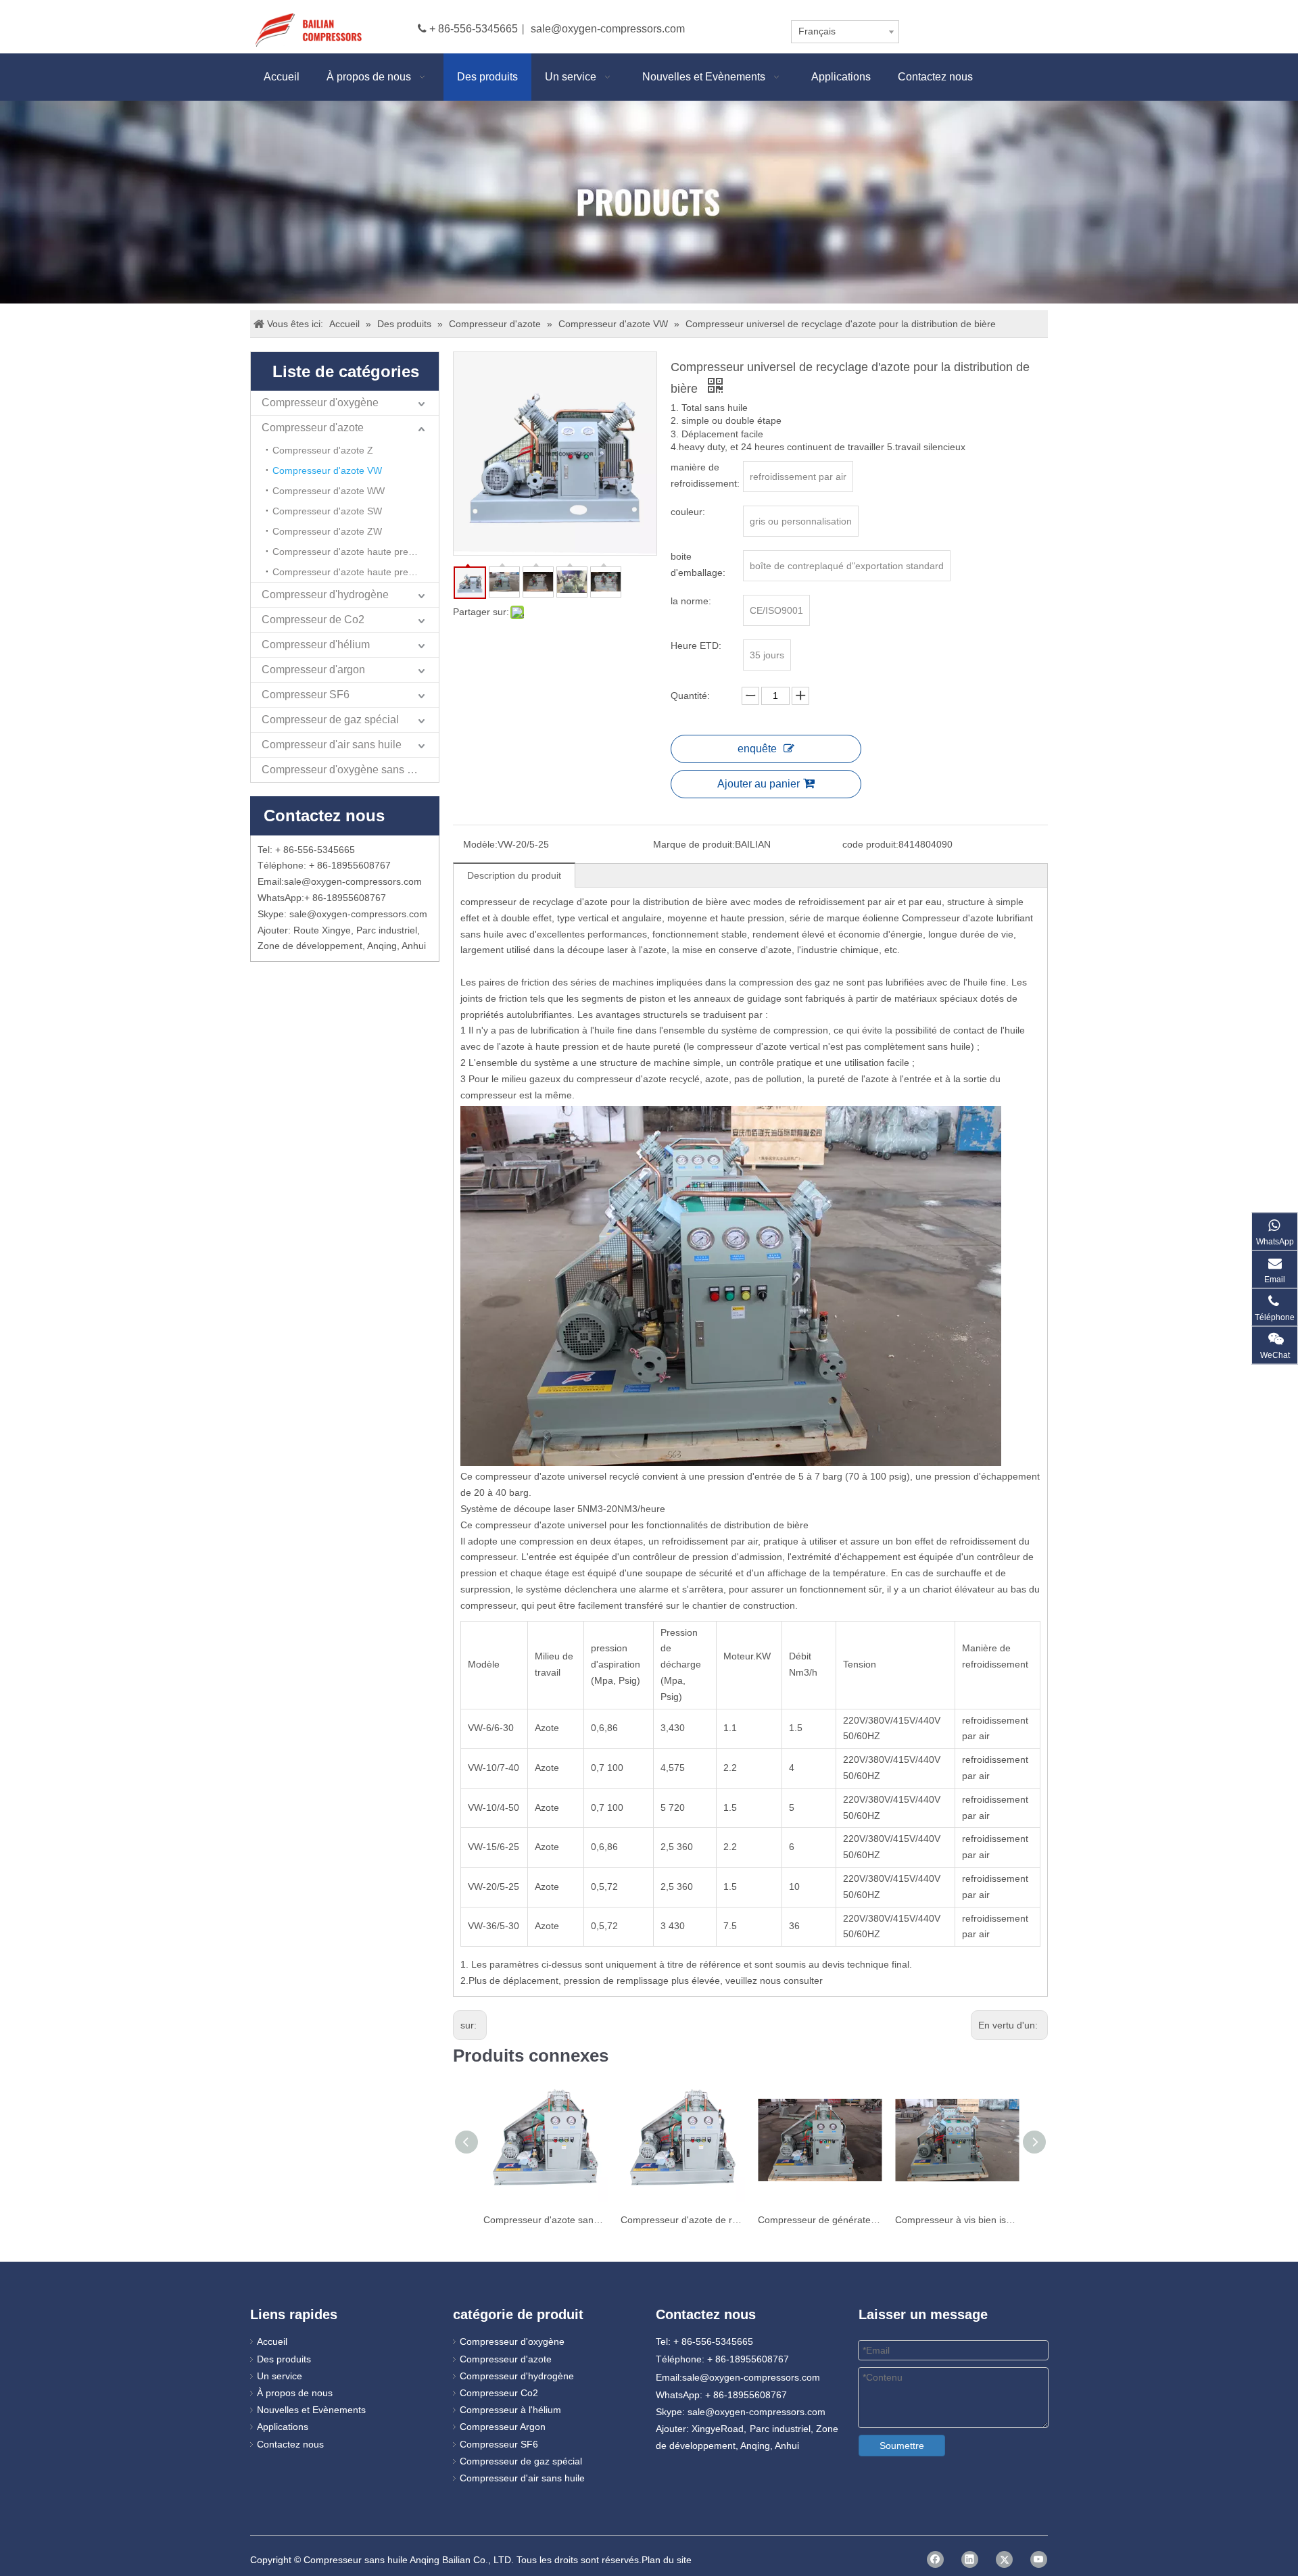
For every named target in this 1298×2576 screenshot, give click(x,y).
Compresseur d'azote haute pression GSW (356, 572)
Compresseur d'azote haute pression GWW (356, 552)
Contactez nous (290, 2444)
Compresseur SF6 (306, 695)
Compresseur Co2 (499, 2393)
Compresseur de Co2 (313, 619)
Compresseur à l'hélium (510, 2410)
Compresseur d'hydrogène (325, 594)
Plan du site (667, 2560)
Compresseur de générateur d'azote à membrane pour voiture (820, 2220)
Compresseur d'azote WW (329, 491)
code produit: (870, 844)
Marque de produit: (694, 844)
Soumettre (902, 2446)
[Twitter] (1004, 2559)
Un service (280, 2376)
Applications (283, 2427)
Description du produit (514, 875)
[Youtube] (1039, 2559)
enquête (757, 749)
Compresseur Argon (503, 2427)
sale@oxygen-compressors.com (608, 29)
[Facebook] (935, 2559)
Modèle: (480, 844)
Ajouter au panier (759, 784)
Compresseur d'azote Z (323, 450)
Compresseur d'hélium (316, 645)
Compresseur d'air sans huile (332, 745)
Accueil (272, 2341)
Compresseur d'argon (313, 670)
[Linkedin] (970, 2559)
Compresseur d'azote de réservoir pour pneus (682, 2220)
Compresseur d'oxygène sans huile (346, 770)
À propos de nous (295, 2393)
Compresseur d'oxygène (320, 403)
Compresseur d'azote (313, 428)
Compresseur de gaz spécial (330, 720)
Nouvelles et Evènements (311, 2410)
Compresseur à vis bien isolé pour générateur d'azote (957, 2220)
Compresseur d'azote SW (327, 511)
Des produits (284, 2359)
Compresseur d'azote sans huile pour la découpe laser (545, 2220)
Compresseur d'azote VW (327, 470)
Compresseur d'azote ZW (327, 531)
